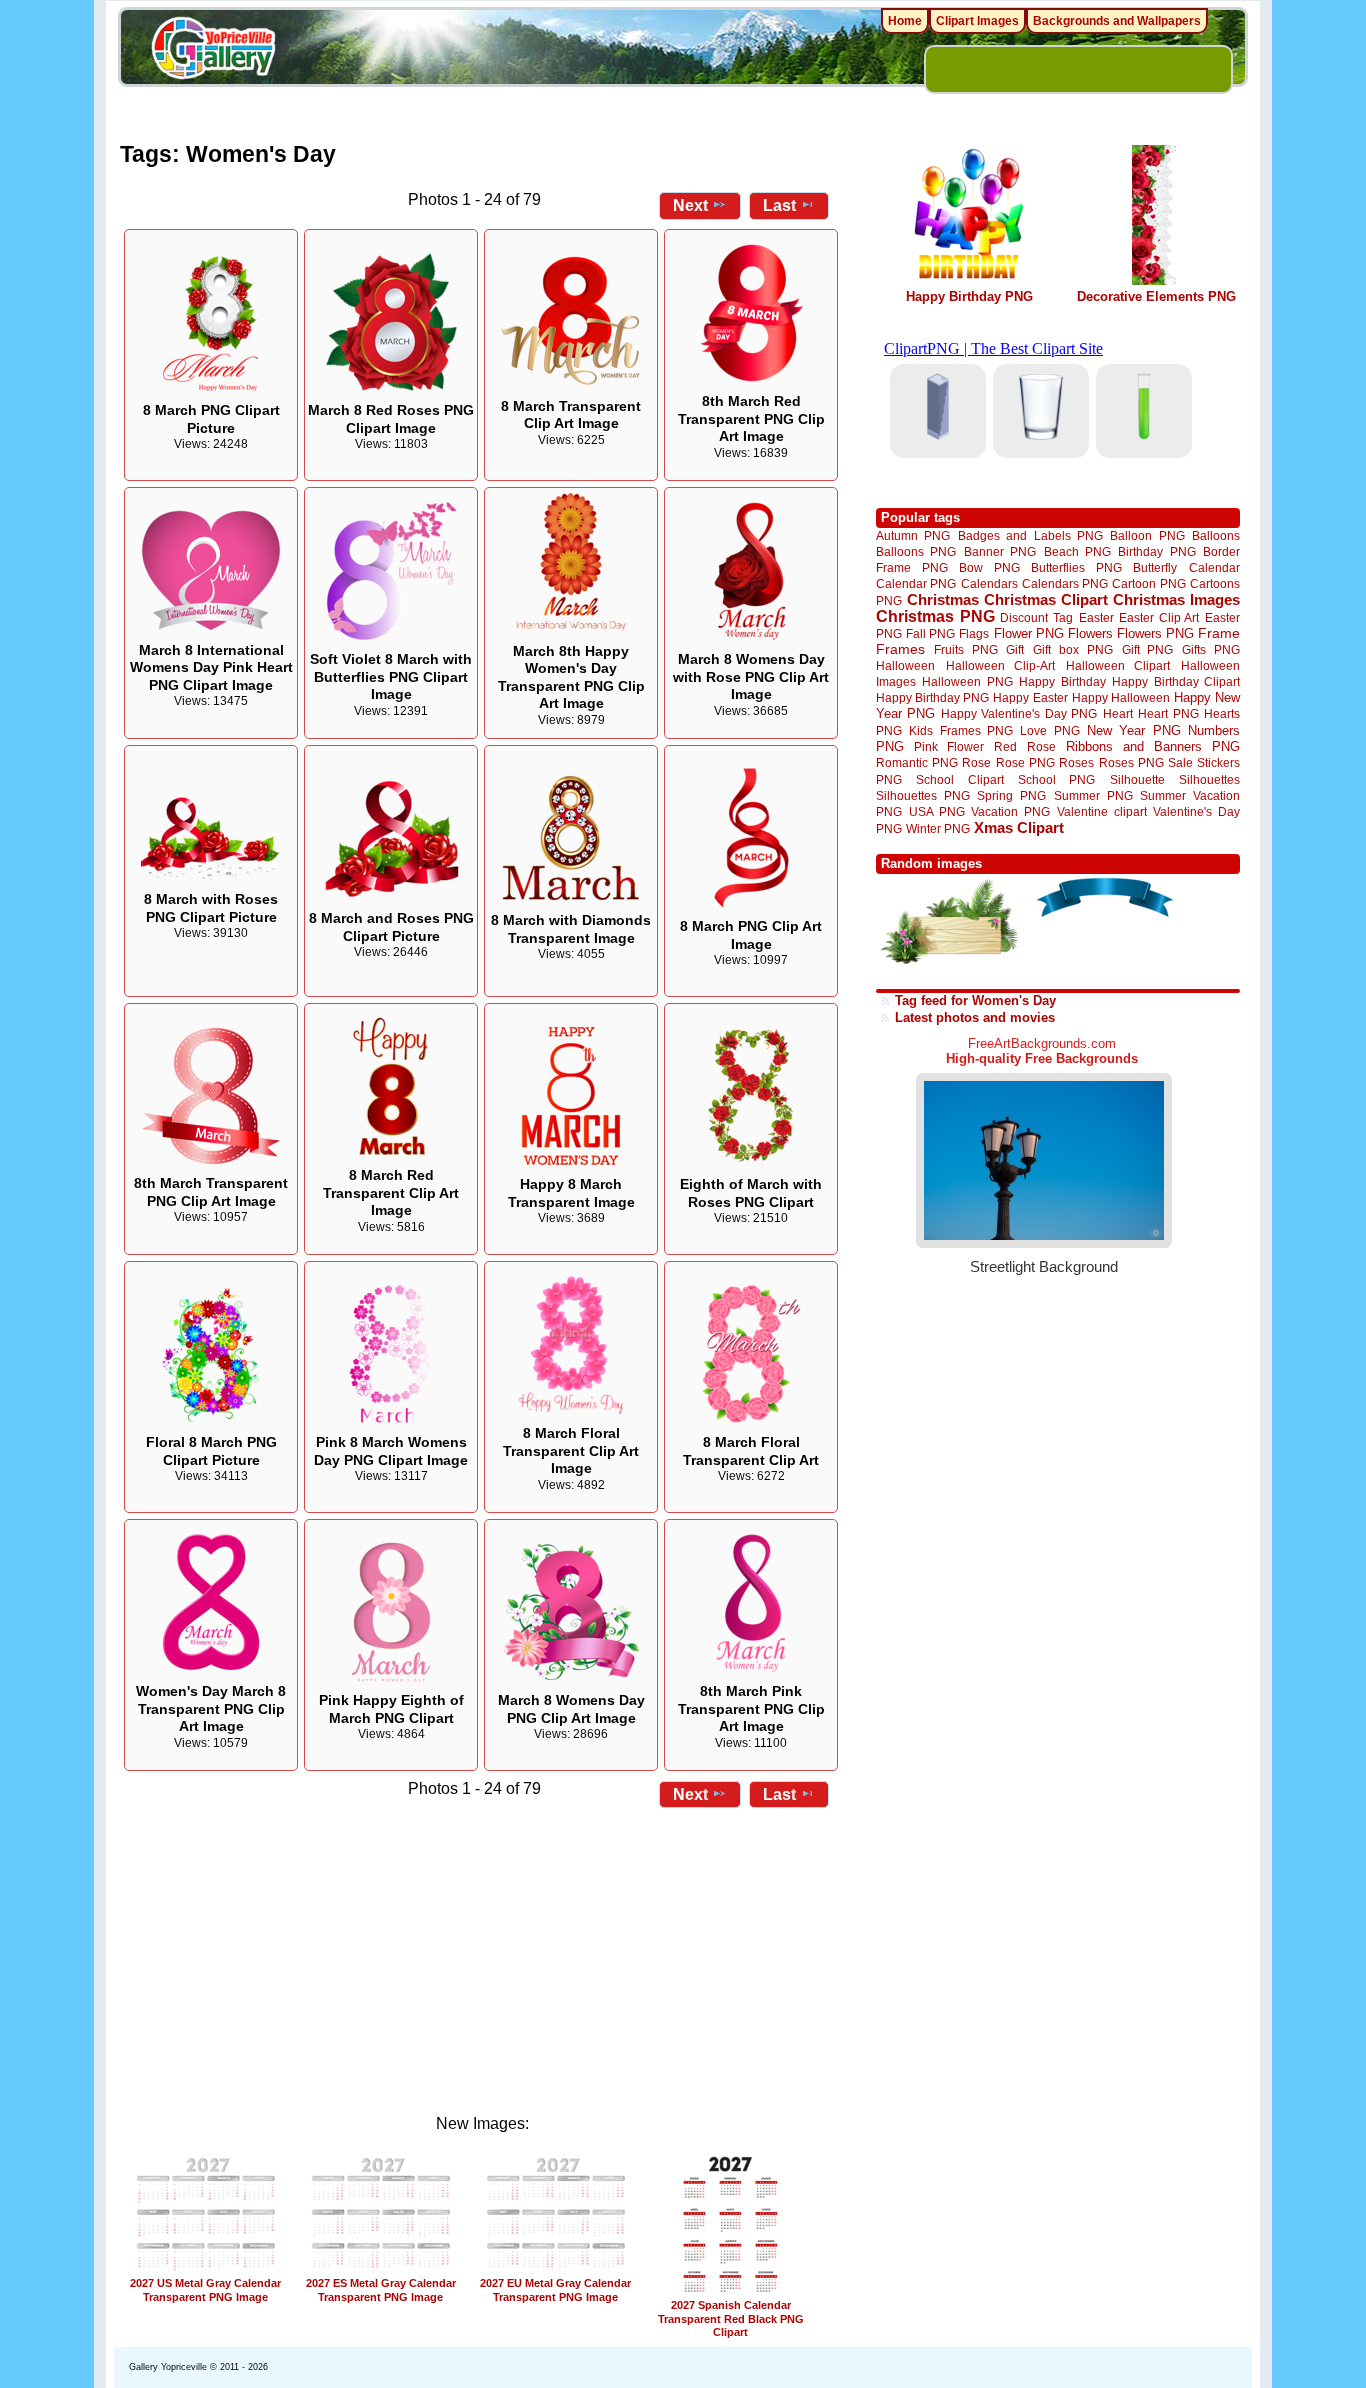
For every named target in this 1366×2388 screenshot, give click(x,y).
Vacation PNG (1010, 811)
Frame (1219, 633)
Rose (976, 763)
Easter (1096, 617)
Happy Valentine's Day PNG (1019, 714)
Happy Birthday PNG (969, 296)
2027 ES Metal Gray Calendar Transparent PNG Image (381, 2289)
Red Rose (1024, 746)
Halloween (905, 665)
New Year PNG (1134, 730)
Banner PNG (1000, 551)
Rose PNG (1025, 763)
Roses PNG (1131, 763)
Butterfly (1155, 567)
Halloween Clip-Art (1001, 665)
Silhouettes (1209, 779)
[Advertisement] (483, 1955)
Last (779, 205)
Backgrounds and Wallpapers (1117, 21)
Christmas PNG (935, 616)
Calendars (989, 583)
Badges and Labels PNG (1030, 535)
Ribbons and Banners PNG (1153, 746)
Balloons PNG (916, 551)
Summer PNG (1093, 795)
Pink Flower (949, 746)
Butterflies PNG (1076, 567)
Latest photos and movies (975, 1017)
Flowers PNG (1155, 633)
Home (905, 21)
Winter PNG (938, 828)
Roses (1076, 763)
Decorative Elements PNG (1156, 296)
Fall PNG (930, 633)
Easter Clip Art (1159, 617)
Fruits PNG (966, 649)
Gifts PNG (1211, 649)
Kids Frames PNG (961, 730)
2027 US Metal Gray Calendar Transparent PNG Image (205, 2289)
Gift (1015, 649)
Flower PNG (1029, 633)
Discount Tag (1036, 617)
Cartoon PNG (1148, 583)
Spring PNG (1011, 795)
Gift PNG (1148, 649)
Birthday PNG (1156, 551)
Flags (974, 633)
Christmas (943, 599)
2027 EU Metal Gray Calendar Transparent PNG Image (555, 2289)
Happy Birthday (1062, 681)
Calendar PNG (916, 583)
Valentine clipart (1102, 811)
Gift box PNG (1073, 649)
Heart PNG (1168, 713)
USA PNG (937, 811)
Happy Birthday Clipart (1176, 681)
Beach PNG (1077, 551)
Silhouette (1137, 779)
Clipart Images (977, 21)
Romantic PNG (917, 763)
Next (690, 205)
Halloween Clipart (1118, 665)
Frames (900, 649)
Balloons (1216, 535)
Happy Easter (1030, 697)
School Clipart (959, 779)
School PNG (1056, 779)
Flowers (1090, 633)
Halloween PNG (967, 681)
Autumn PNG (913, 535)
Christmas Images (1176, 599)
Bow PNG (989, 567)
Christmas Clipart (1046, 599)
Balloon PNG (1147, 535)
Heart (1118, 713)
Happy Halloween (1121, 697)
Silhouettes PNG (923, 795)
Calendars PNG (1065, 583)
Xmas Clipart (1019, 827)
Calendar (1214, 567)
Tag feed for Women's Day (975, 1000)
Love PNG (1049, 731)
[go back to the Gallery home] (213, 51)
